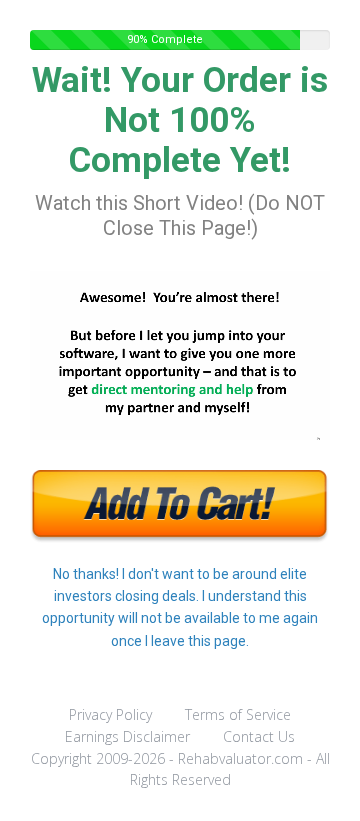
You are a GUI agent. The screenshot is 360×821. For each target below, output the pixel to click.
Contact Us (259, 736)
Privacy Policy (110, 714)
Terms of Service (238, 714)
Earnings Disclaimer (127, 736)
